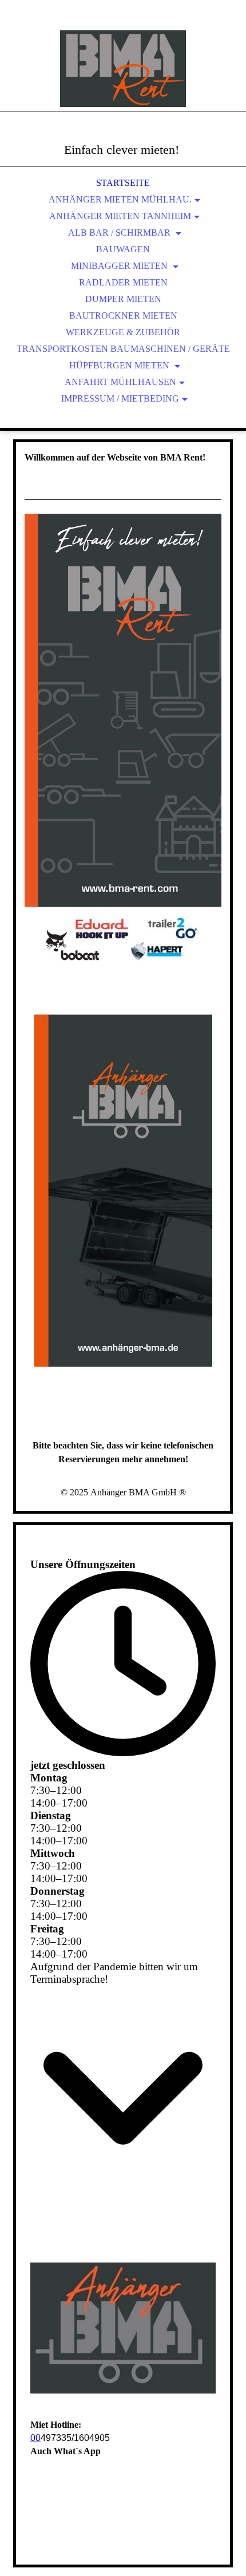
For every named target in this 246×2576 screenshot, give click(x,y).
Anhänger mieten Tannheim (120, 216)
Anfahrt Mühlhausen (120, 382)
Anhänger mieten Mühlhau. (120, 199)
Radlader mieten (123, 282)
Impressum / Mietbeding (120, 398)
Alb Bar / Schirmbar (120, 233)
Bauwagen (123, 249)
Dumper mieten (123, 299)
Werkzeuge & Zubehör (123, 332)
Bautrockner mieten (123, 315)
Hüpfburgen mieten (120, 365)
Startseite (123, 183)
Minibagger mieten (120, 266)
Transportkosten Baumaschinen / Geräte (123, 349)
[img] (123, 69)
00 (35, 2438)
